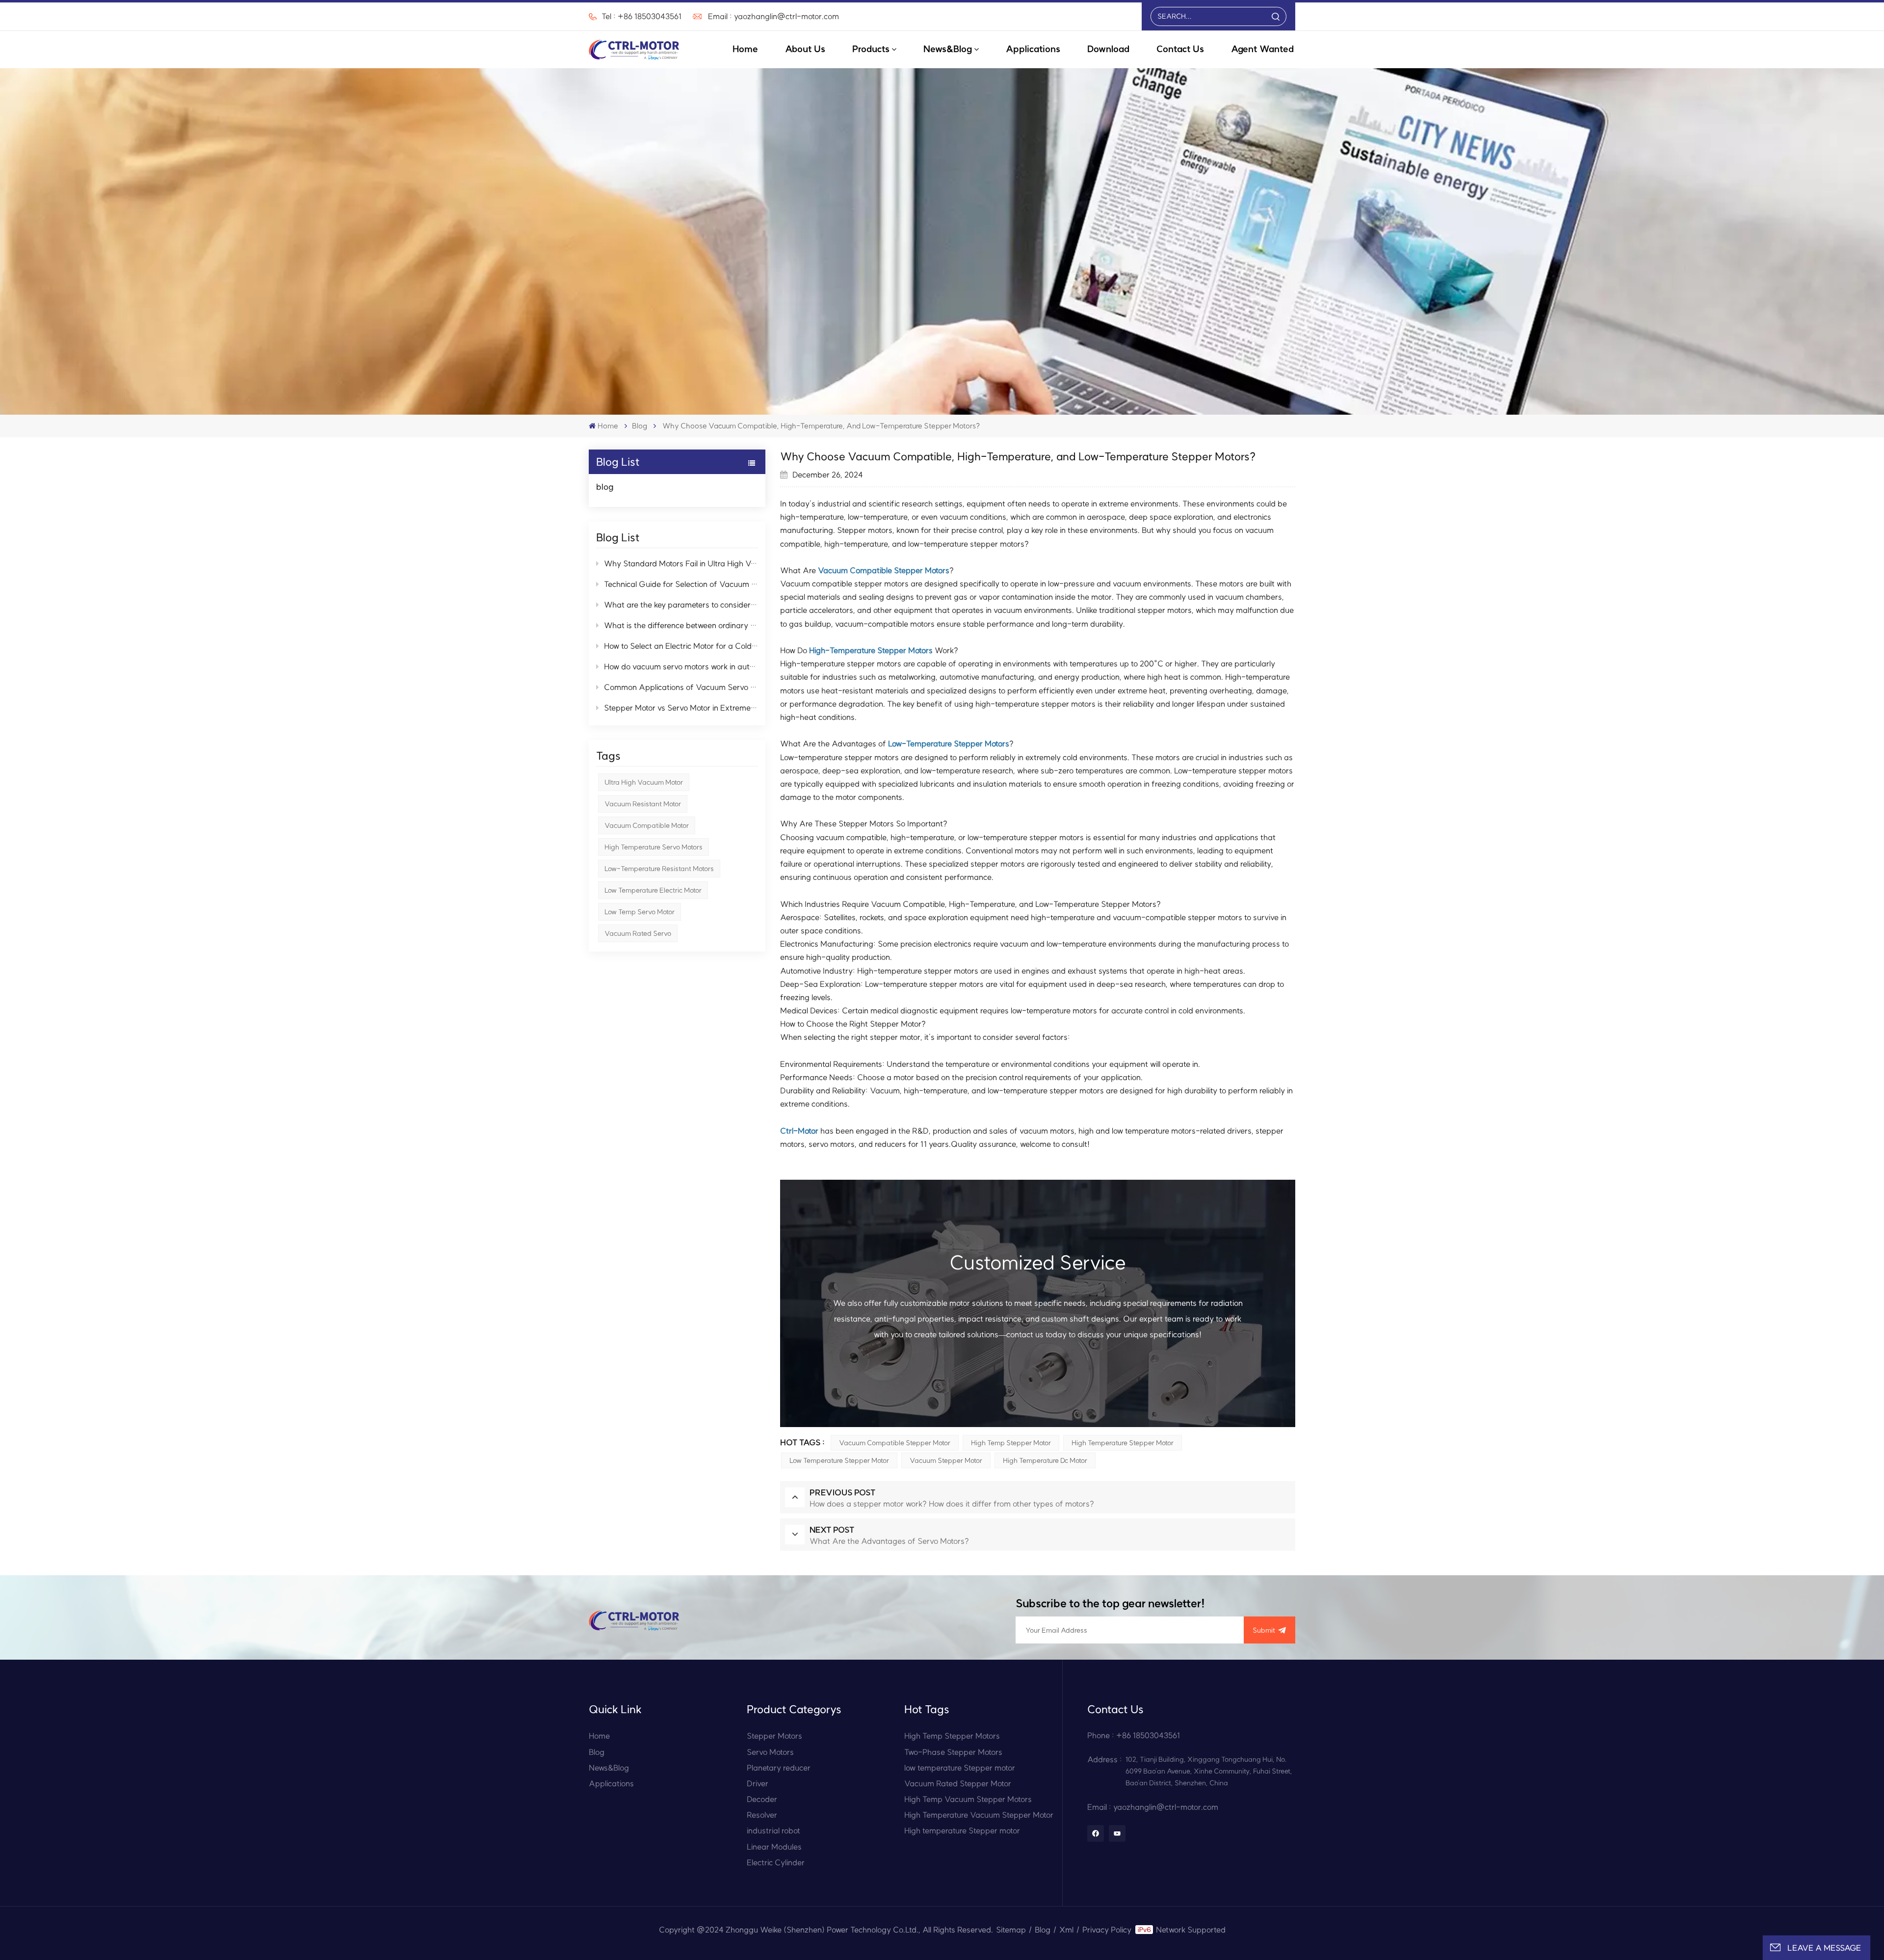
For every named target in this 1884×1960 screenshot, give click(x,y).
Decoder (762, 1799)
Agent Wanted (1262, 49)
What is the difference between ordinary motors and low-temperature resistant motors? (681, 625)
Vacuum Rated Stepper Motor (958, 1783)
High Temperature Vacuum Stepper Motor (979, 1815)
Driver (758, 1783)
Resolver (762, 1815)
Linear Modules (774, 1847)
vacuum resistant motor (643, 804)
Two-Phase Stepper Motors (953, 1752)
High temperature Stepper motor (1123, 1443)
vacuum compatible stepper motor (895, 1443)
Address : (1105, 1759)
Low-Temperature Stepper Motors (949, 743)
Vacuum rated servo (638, 933)
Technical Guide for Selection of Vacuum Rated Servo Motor (681, 584)
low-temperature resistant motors (659, 869)
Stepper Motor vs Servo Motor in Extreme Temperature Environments (681, 708)
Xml (1066, 1930)
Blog (597, 1752)
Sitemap (1011, 1930)
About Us (805, 49)
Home (745, 49)
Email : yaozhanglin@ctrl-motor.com (773, 16)
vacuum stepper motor (946, 1460)
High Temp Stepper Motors (952, 1736)
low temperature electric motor (653, 890)
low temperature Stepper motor (960, 1768)
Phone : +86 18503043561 (1134, 1735)
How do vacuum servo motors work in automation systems (681, 666)
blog (640, 426)
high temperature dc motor (1045, 1460)
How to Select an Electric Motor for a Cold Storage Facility (681, 646)
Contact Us (1180, 49)
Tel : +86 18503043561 (641, 16)
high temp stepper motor (1011, 1443)
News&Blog (948, 49)
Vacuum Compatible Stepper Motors (884, 570)
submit (1264, 1630)
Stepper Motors (774, 1736)
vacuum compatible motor (647, 825)
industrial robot (773, 1830)
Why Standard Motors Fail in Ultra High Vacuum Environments (681, 563)
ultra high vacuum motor (644, 782)
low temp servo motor (640, 912)
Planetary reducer (779, 1768)
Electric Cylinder (776, 1862)
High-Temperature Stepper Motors (871, 650)
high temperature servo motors (654, 847)
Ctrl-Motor (799, 1131)
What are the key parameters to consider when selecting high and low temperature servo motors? (681, 605)
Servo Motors (770, 1752)
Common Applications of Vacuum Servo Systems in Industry (681, 687)
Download (1108, 49)
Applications (1033, 49)
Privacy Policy (1107, 1930)
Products (871, 49)
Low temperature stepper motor (839, 1460)
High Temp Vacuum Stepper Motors (968, 1799)
